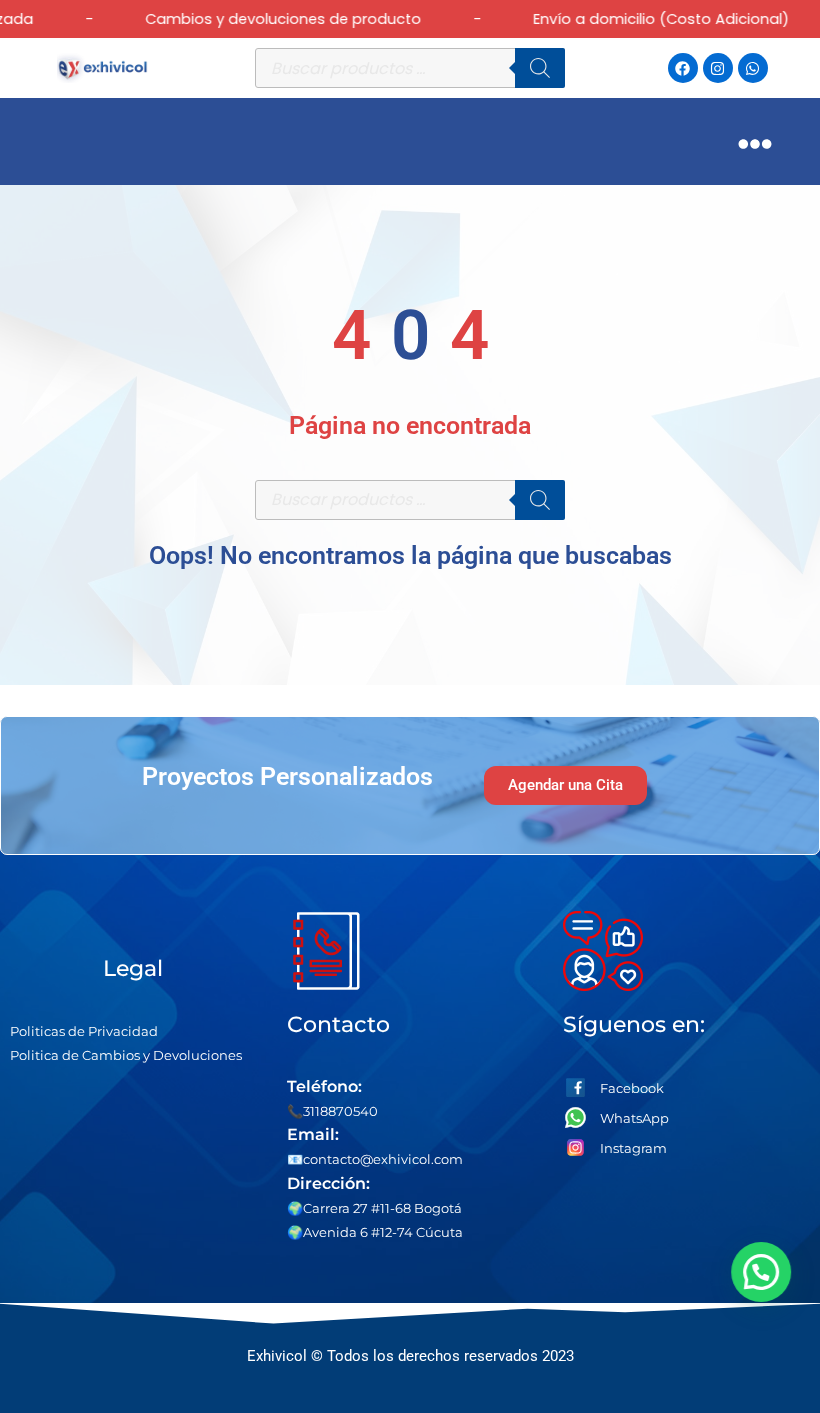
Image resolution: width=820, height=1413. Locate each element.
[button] (764, 1272)
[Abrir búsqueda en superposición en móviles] (410, 68)
